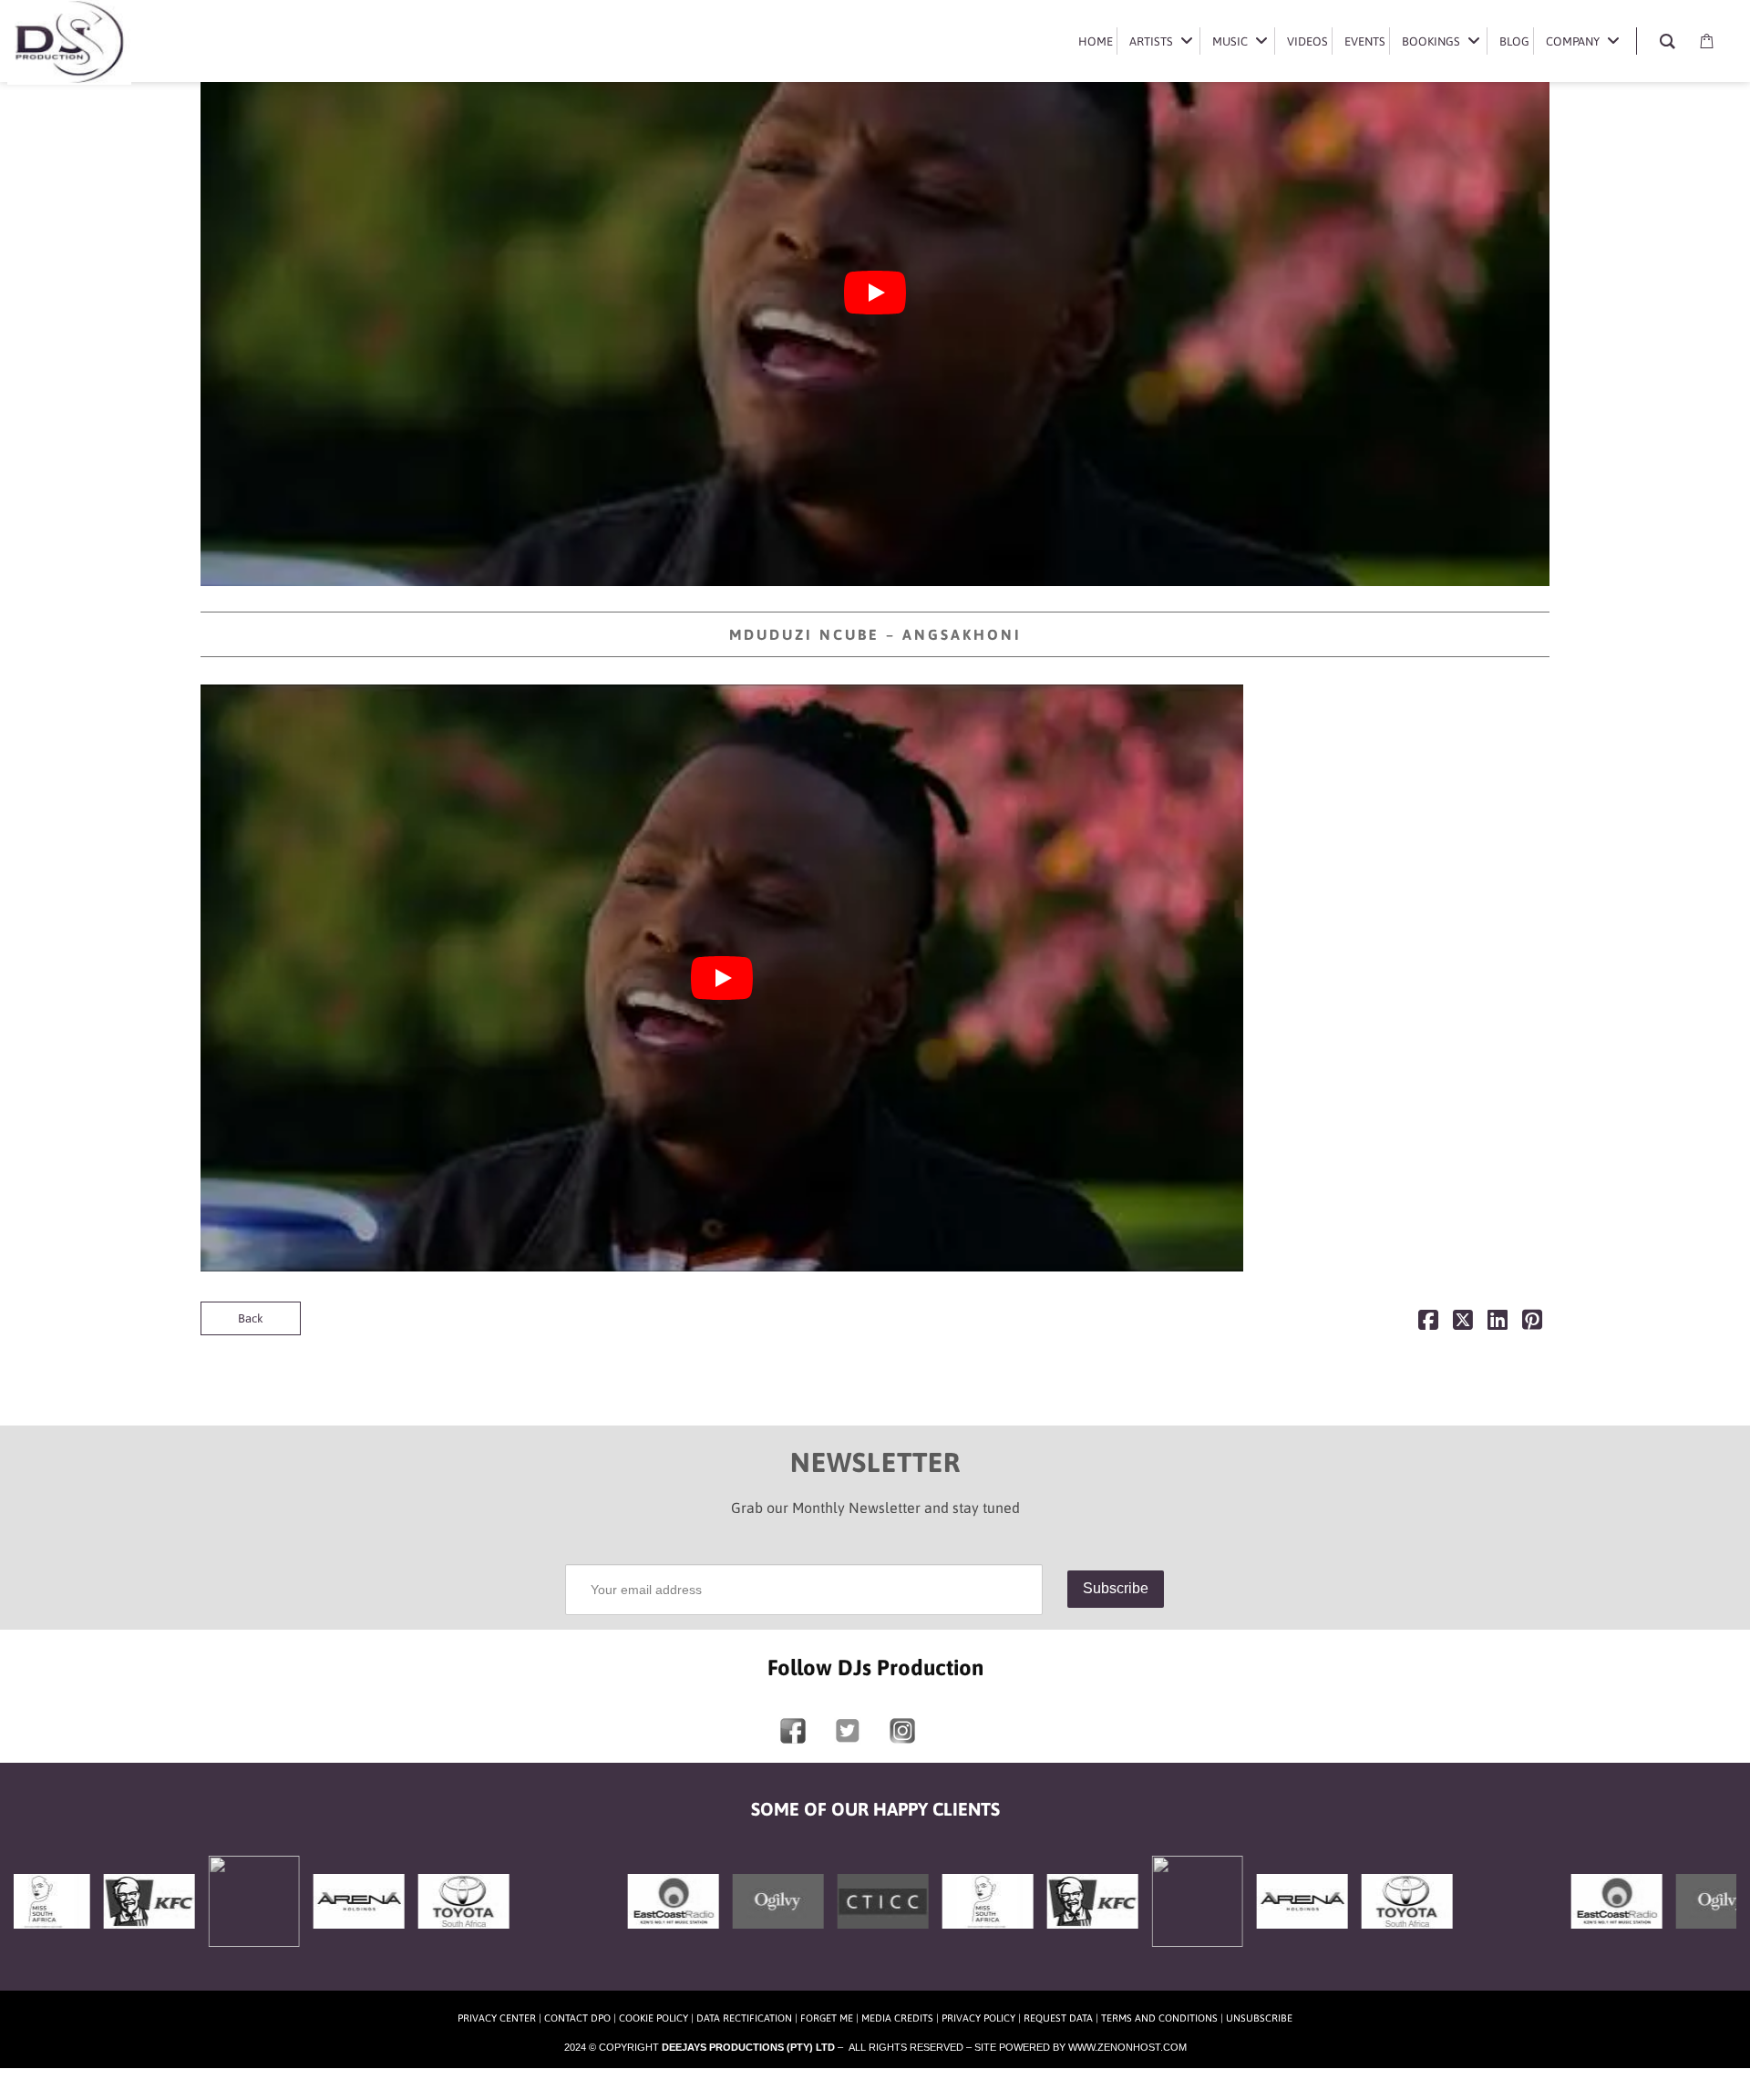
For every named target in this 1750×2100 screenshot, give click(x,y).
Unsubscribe (1259, 2018)
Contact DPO (577, 2018)
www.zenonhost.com (1127, 2047)
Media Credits (897, 2018)
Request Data (1058, 2018)
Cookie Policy (654, 2018)
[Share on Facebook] (1428, 1324)
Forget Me (827, 2018)
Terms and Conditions (1159, 2018)
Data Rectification (744, 2018)
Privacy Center (497, 2018)
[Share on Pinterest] (1532, 1324)
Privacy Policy (978, 2018)
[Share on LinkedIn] (1498, 1324)
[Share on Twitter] (1463, 1324)
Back (251, 1318)
